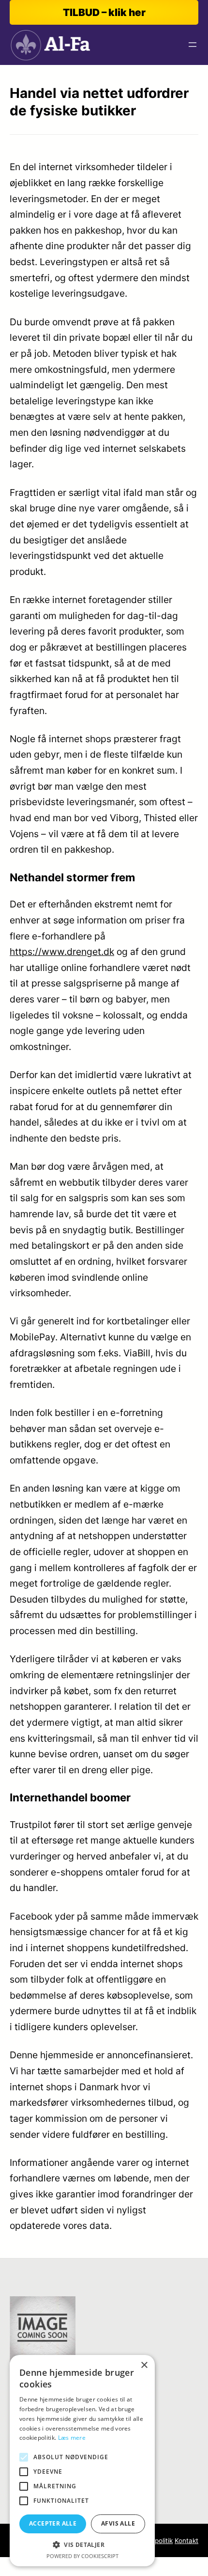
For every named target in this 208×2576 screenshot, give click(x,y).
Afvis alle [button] (118, 2523)
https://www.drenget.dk (62, 952)
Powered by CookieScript (82, 2556)
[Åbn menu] (193, 45)
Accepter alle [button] (53, 2523)
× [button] (144, 2365)
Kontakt (186, 2541)
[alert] (82, 2461)
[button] (82, 2545)
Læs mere (72, 2438)
